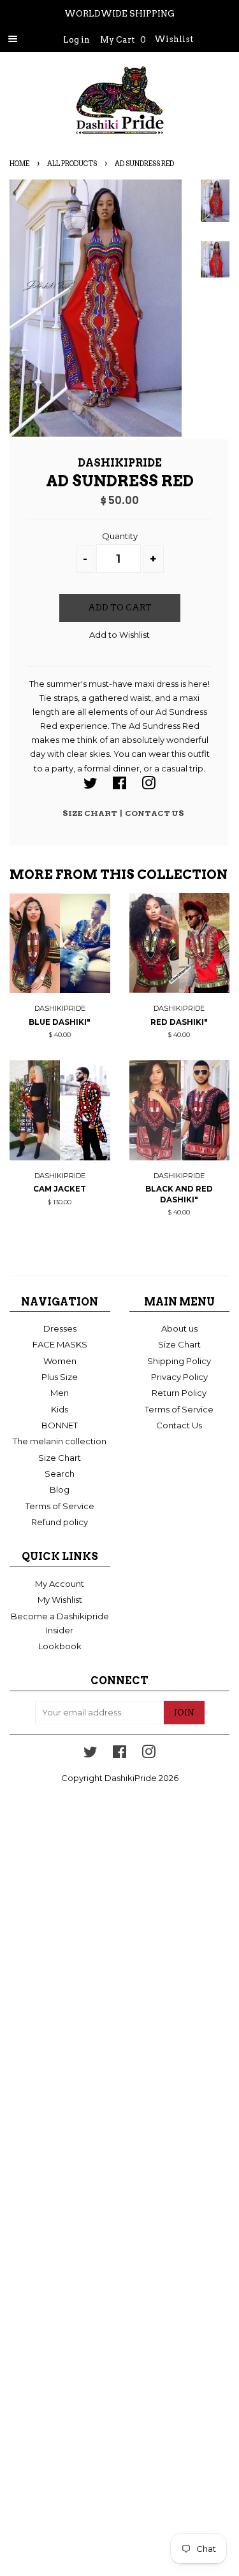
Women (60, 1361)
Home (19, 164)
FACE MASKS (60, 1344)
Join (184, 1713)
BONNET (60, 1425)
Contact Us (179, 1425)
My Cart (123, 40)
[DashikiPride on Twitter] (91, 785)
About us (179, 1328)
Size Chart (91, 813)
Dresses (60, 1328)
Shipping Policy (179, 1361)
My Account (60, 1584)
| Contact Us (152, 813)
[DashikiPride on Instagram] (148, 785)
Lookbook (60, 1646)
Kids (60, 1409)
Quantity (120, 536)
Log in (76, 40)
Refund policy (60, 1522)
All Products (72, 164)
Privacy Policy (179, 1377)
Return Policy (179, 1393)
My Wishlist (60, 1600)
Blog (60, 1489)
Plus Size (60, 1377)
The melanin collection (60, 1441)
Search (60, 1474)
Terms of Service (60, 1506)
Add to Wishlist (119, 635)
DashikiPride (131, 1778)
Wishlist (174, 39)
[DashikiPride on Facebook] (119, 785)
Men (60, 1393)
